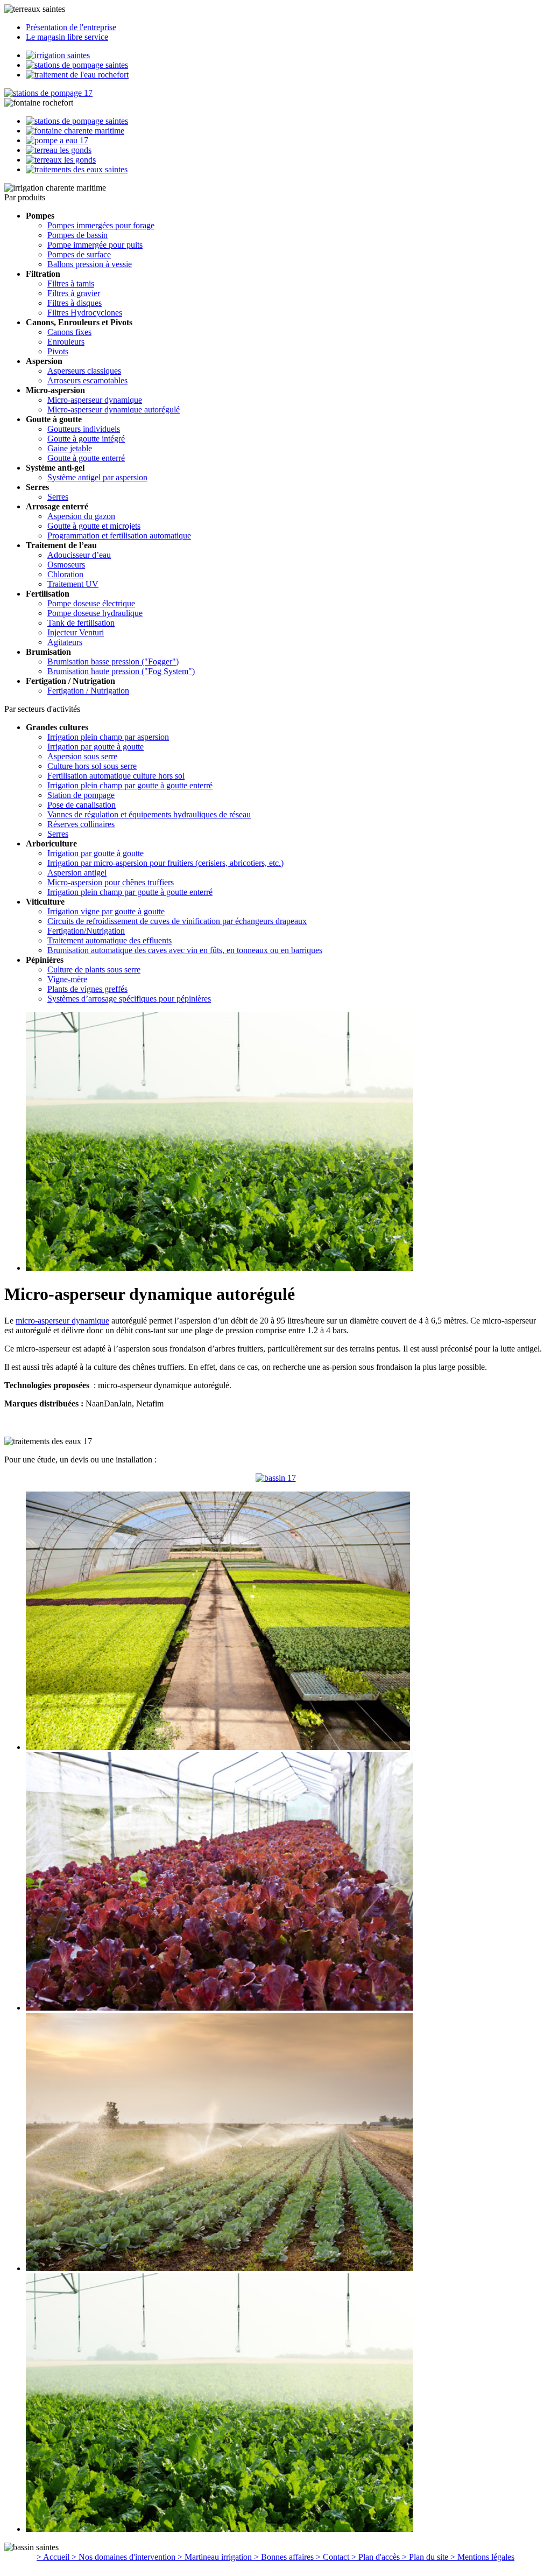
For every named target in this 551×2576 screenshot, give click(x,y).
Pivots (58, 351)
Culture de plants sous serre (94, 969)
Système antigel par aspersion (97, 477)
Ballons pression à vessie (90, 264)
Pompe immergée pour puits (95, 245)
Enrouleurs (66, 342)
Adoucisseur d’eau (79, 555)
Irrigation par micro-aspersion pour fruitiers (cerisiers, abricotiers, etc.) (165, 863)
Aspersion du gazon (81, 516)
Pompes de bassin (77, 235)
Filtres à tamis (71, 283)
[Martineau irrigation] (57, 140)
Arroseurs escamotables (87, 380)
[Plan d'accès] (77, 169)
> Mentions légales (482, 2557)
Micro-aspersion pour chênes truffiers (111, 882)
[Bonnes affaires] (59, 150)
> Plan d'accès (377, 2557)
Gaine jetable (70, 448)
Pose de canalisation (82, 805)
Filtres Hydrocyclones (85, 313)
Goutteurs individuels (84, 429)
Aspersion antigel (77, 873)
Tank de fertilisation (81, 623)
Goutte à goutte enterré (86, 458)
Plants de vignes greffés (87, 989)
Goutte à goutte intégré (86, 439)
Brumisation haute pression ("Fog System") (121, 671)
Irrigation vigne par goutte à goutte (106, 911)
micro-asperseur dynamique (62, 1321)
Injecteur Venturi (76, 632)
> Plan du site (426, 2557)
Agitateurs (65, 642)
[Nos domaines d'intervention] (75, 131)
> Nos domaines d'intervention (125, 2557)
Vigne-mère (67, 979)
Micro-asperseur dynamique (95, 400)
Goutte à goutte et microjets (94, 526)
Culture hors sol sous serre (92, 766)
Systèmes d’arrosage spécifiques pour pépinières (129, 999)
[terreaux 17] (276, 1478)
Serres (58, 497)
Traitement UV (73, 584)
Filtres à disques (75, 303)
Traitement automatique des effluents (110, 940)
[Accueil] (48, 93)
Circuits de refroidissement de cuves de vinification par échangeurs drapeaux (177, 921)
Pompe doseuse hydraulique (95, 613)
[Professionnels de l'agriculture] (77, 65)
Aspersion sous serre (82, 756)
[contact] (61, 160)
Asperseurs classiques (84, 371)
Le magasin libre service (67, 37)
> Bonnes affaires (285, 2557)
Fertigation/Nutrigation (86, 931)
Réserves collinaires (81, 824)
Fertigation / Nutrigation (88, 691)
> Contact (334, 2557)
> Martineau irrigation (216, 2557)
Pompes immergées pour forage (101, 225)
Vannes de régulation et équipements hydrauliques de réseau (149, 814)
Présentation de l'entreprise (71, 27)
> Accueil (54, 2557)
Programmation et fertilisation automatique (119, 535)
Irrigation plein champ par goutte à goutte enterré (130, 785)
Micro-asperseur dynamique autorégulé (114, 409)
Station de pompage (81, 795)
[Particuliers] (58, 55)
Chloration (65, 574)
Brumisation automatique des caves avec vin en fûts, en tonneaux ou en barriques (185, 950)
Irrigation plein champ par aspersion (108, 737)
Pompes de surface (79, 254)
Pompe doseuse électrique (91, 603)
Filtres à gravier (74, 293)
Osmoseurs (66, 565)
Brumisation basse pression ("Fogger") (113, 661)
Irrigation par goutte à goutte (96, 747)
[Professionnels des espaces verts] (77, 75)
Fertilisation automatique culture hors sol (116, 776)
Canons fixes (69, 332)
